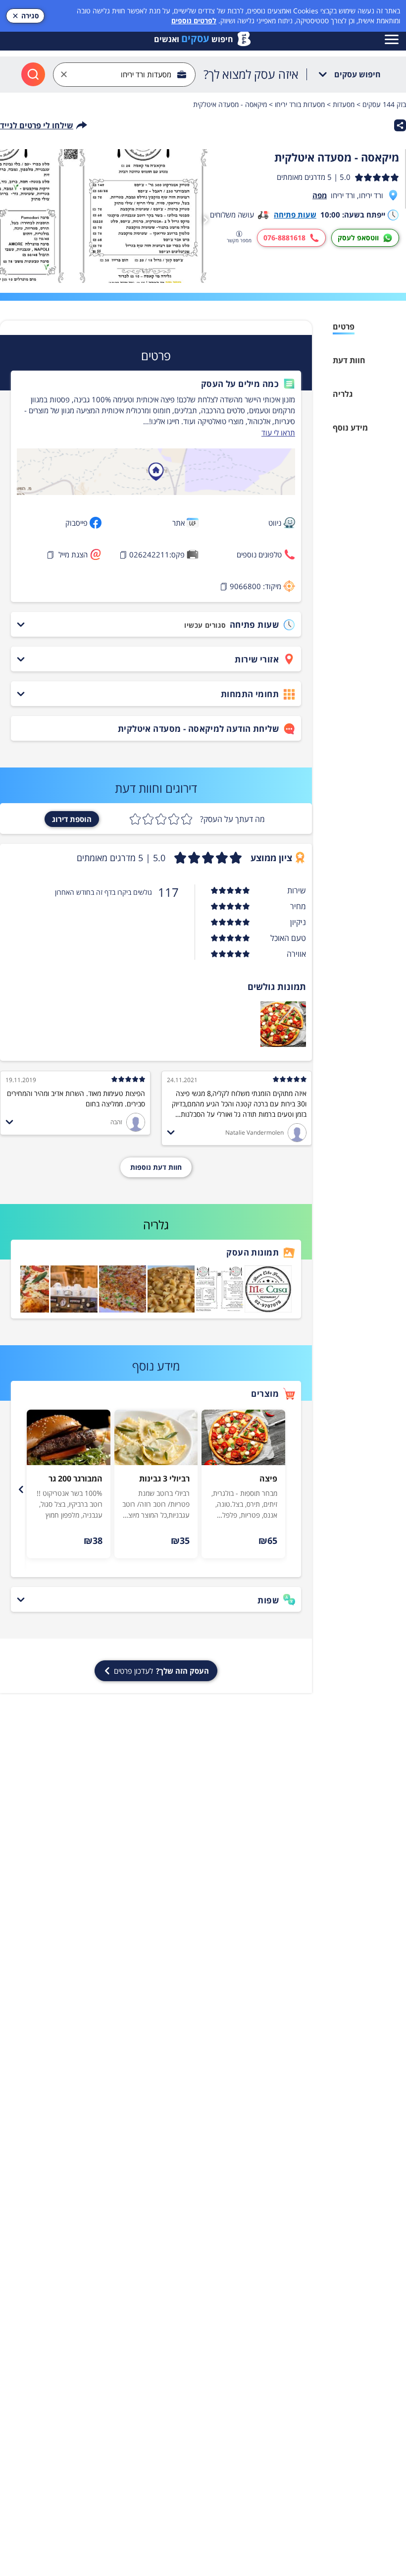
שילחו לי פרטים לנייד (37, 125)
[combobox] (124, 75)
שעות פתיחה (295, 215)
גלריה (343, 394)
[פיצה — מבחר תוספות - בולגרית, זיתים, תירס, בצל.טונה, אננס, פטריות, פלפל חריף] (243, 1437)
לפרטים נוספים (194, 21)
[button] (156, 384)
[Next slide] (21, 1489)
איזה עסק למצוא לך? (251, 74)
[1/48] (107, 216)
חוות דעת (349, 360)
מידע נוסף (350, 428)
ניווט (275, 523)
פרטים (344, 327)
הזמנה (228, 1540)
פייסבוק (76, 523)
